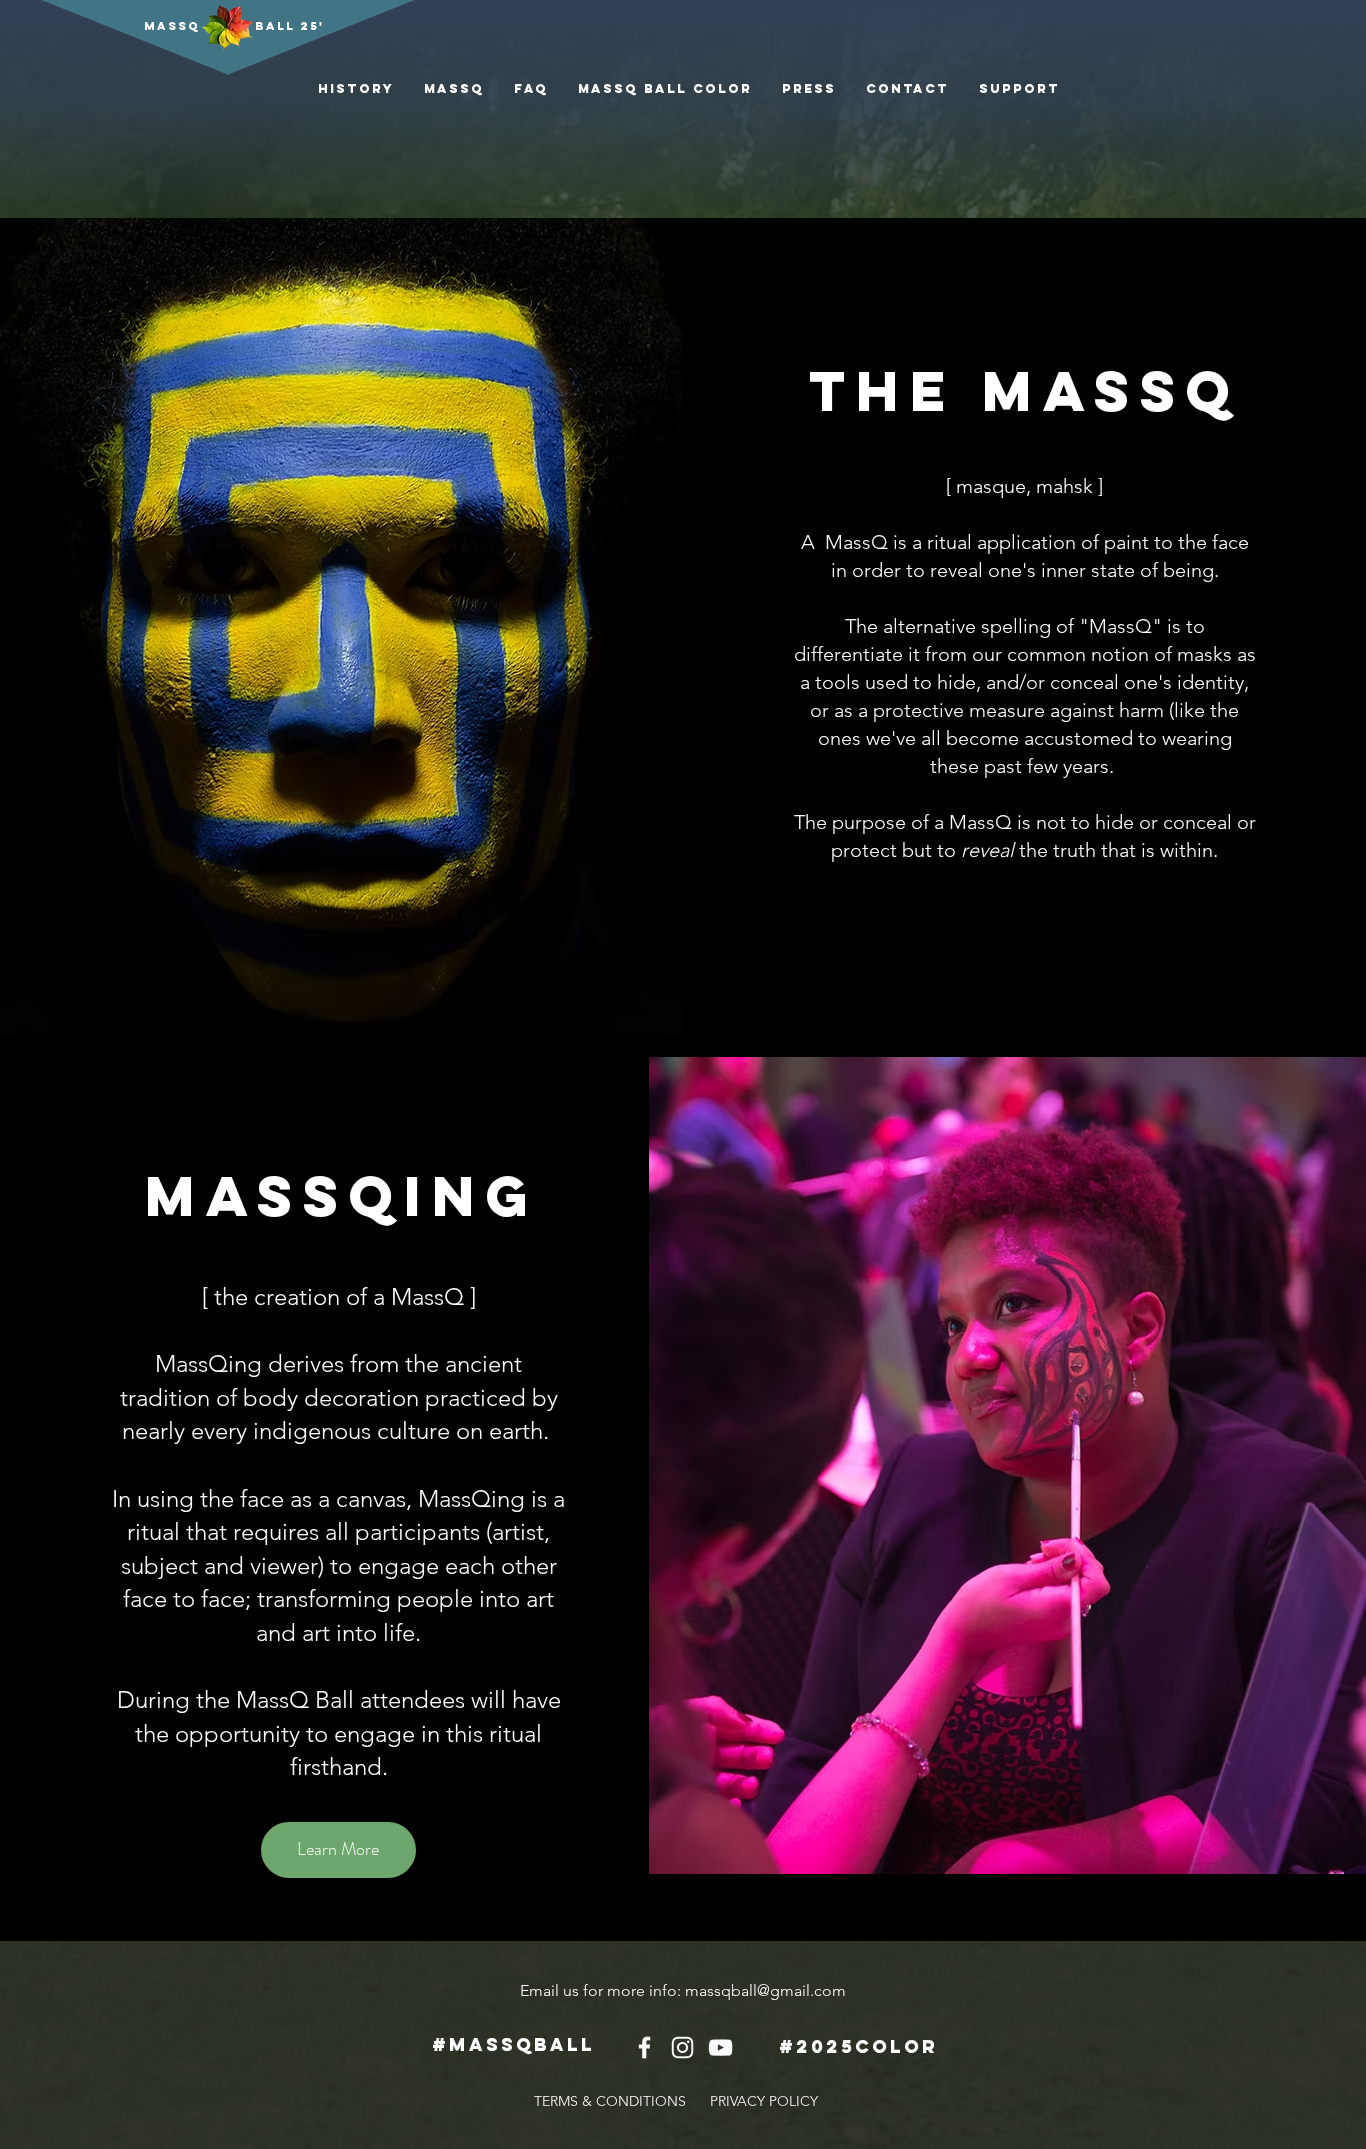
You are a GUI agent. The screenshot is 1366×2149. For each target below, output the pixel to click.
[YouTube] (720, 2047)
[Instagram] (682, 2047)
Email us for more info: (602, 1990)
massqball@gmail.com (765, 1990)
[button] (665, 88)
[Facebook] (644, 2047)
